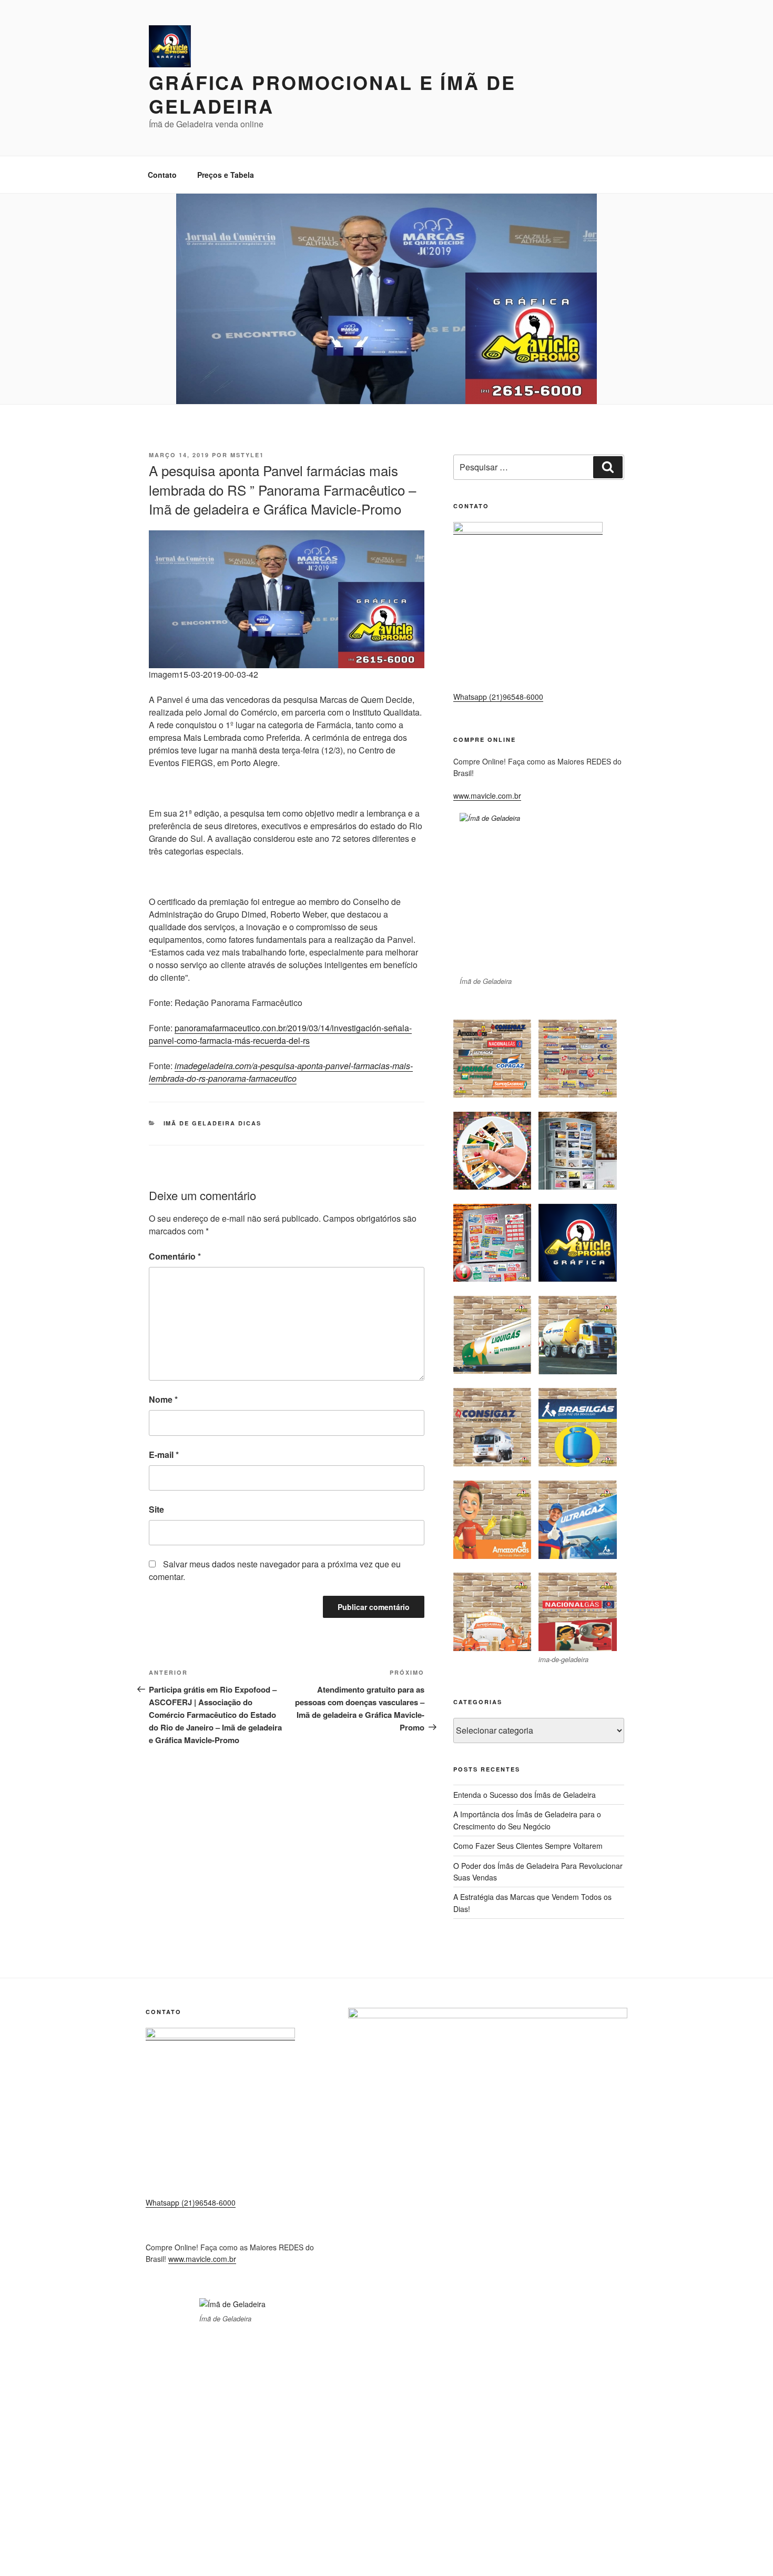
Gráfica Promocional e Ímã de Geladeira (332, 94)
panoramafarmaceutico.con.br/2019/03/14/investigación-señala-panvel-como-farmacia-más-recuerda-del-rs (280, 1034)
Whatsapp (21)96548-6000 (498, 697)
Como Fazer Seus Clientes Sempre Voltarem (528, 1846)
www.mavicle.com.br (487, 796)
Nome (163, 1399)
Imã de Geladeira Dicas (213, 1123)
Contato (162, 175)
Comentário (175, 1256)
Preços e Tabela (226, 175)
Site (156, 1509)
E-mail (164, 1455)
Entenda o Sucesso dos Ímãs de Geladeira (525, 1795)
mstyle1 (247, 455)
